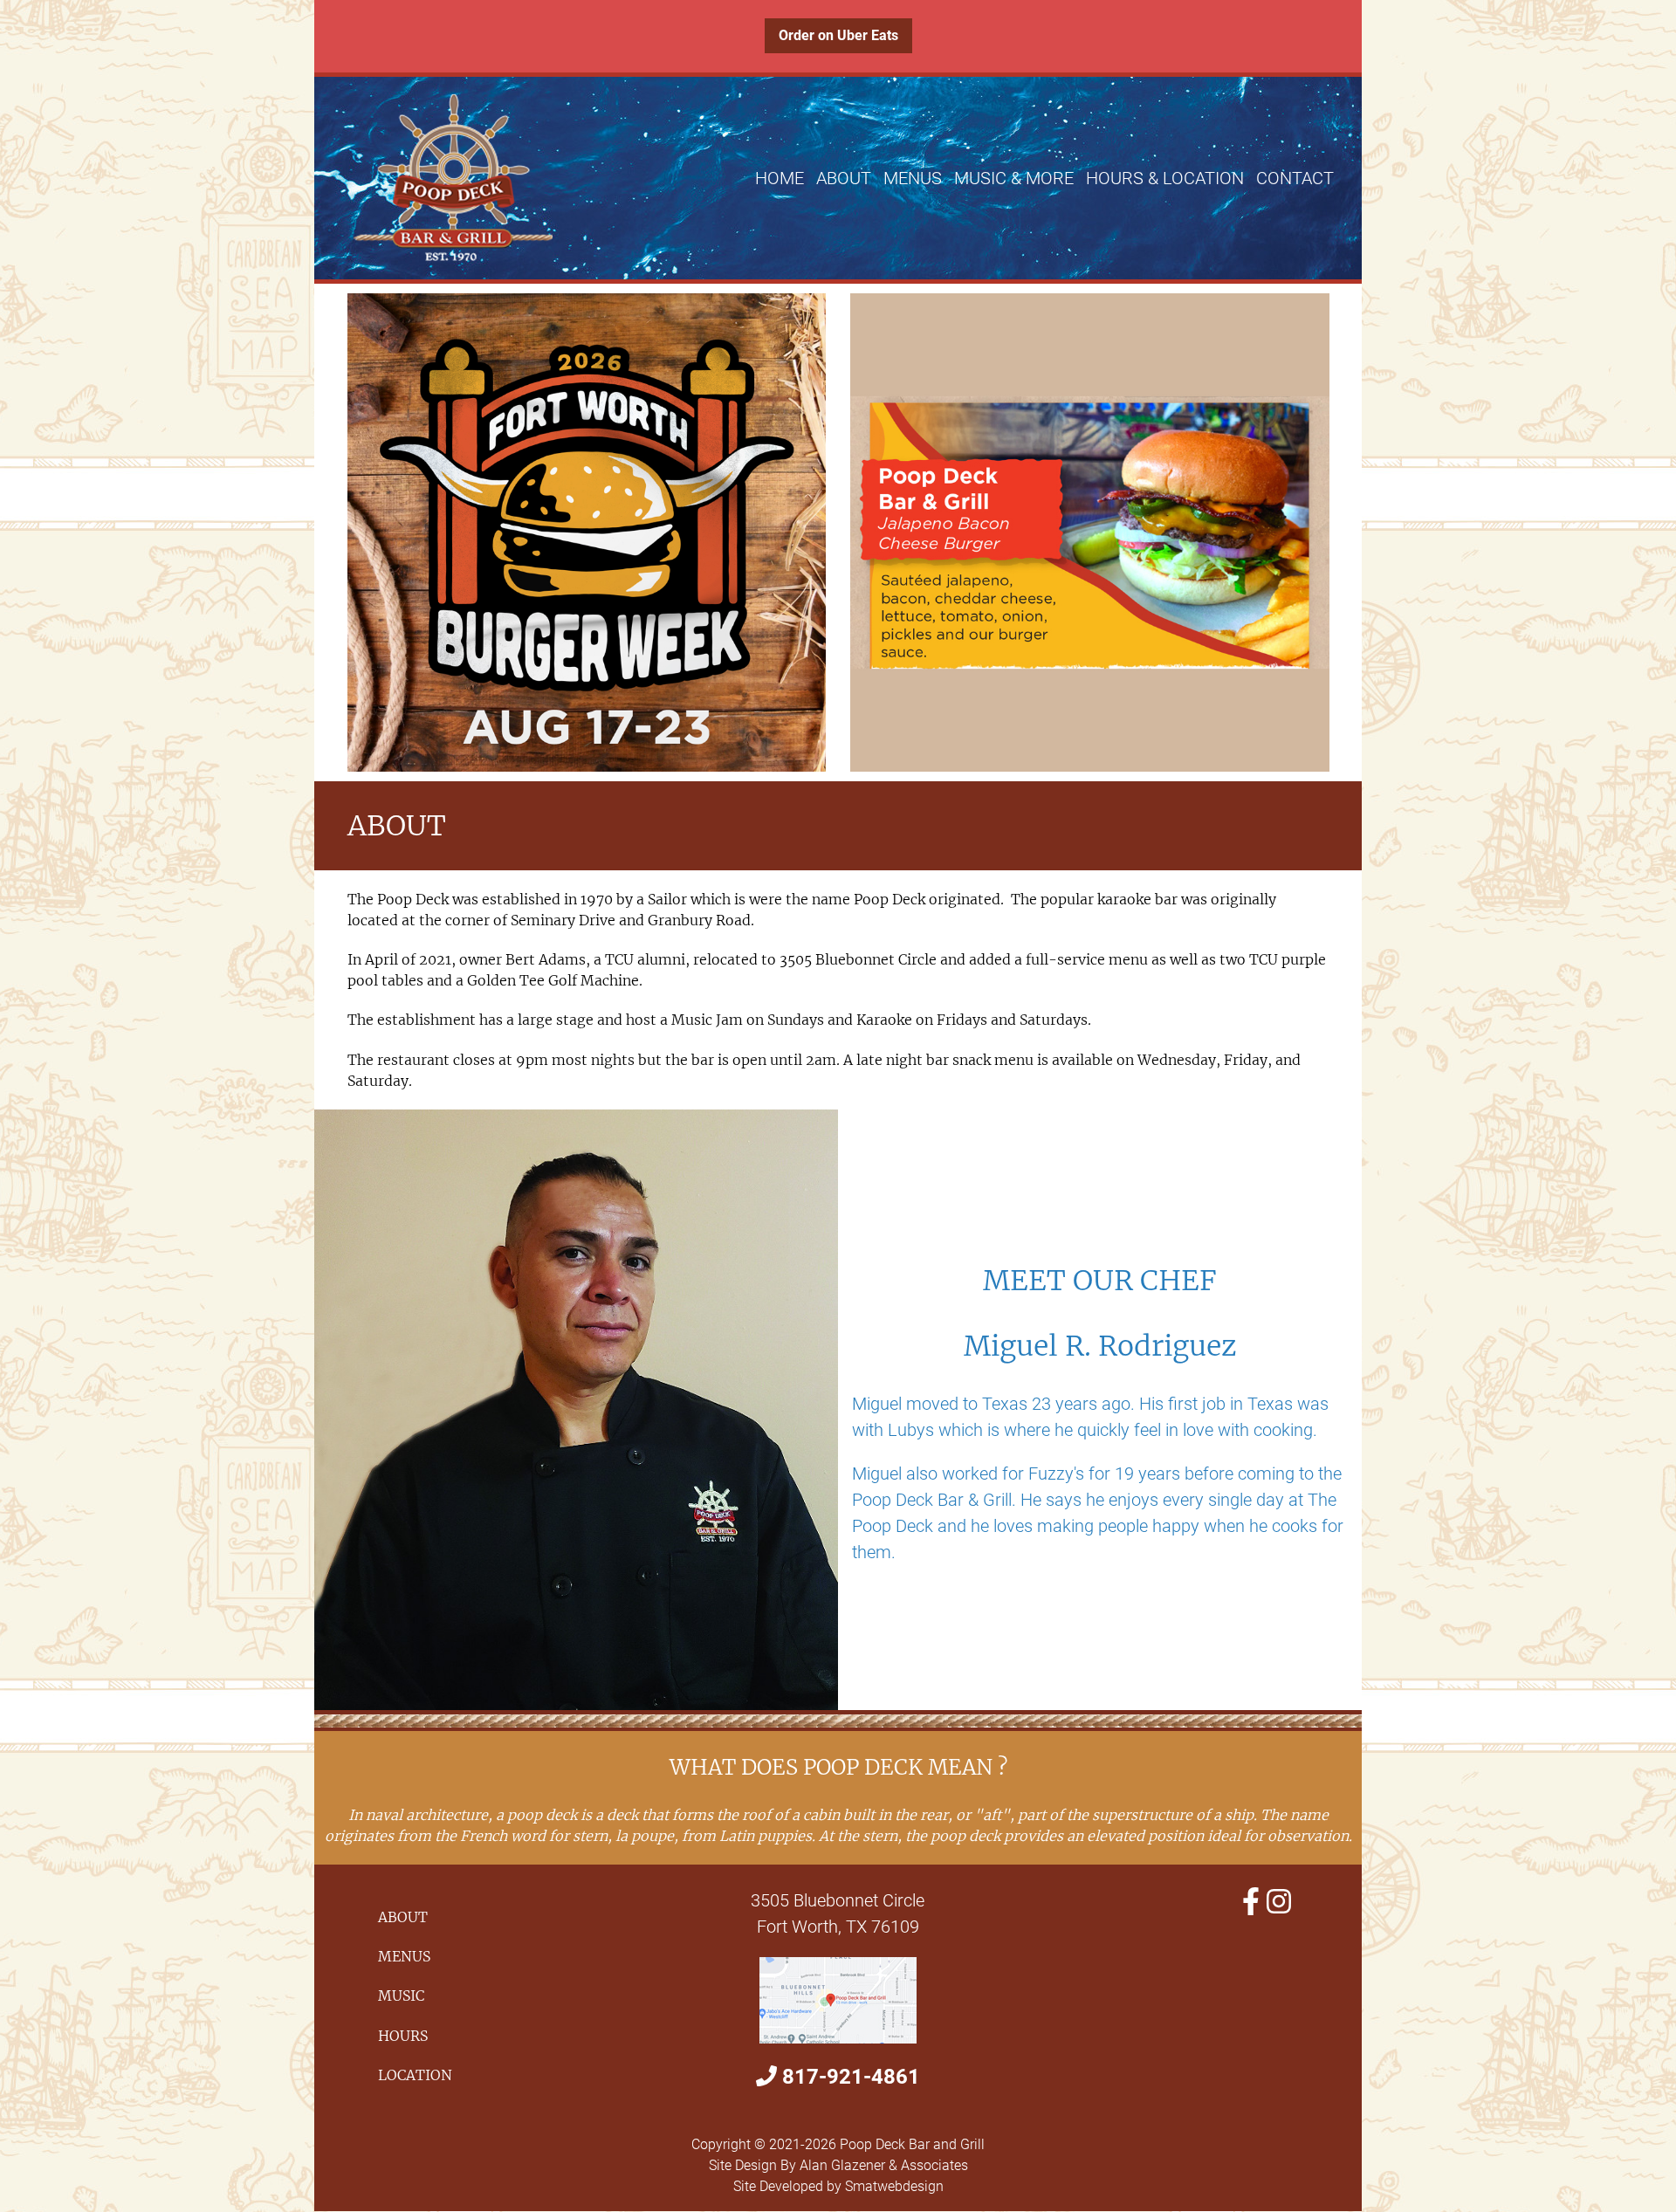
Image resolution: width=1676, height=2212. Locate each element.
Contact (1295, 178)
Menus (913, 178)
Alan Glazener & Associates (884, 2165)
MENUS (404, 1956)
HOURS (403, 2036)
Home (780, 178)
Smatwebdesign (894, 2186)
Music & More (1014, 178)
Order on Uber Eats (838, 35)
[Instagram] (1279, 1902)
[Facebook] (1251, 1902)
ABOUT (403, 1917)
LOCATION (415, 2075)
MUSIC (401, 1996)
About (844, 178)
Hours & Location (1165, 178)
